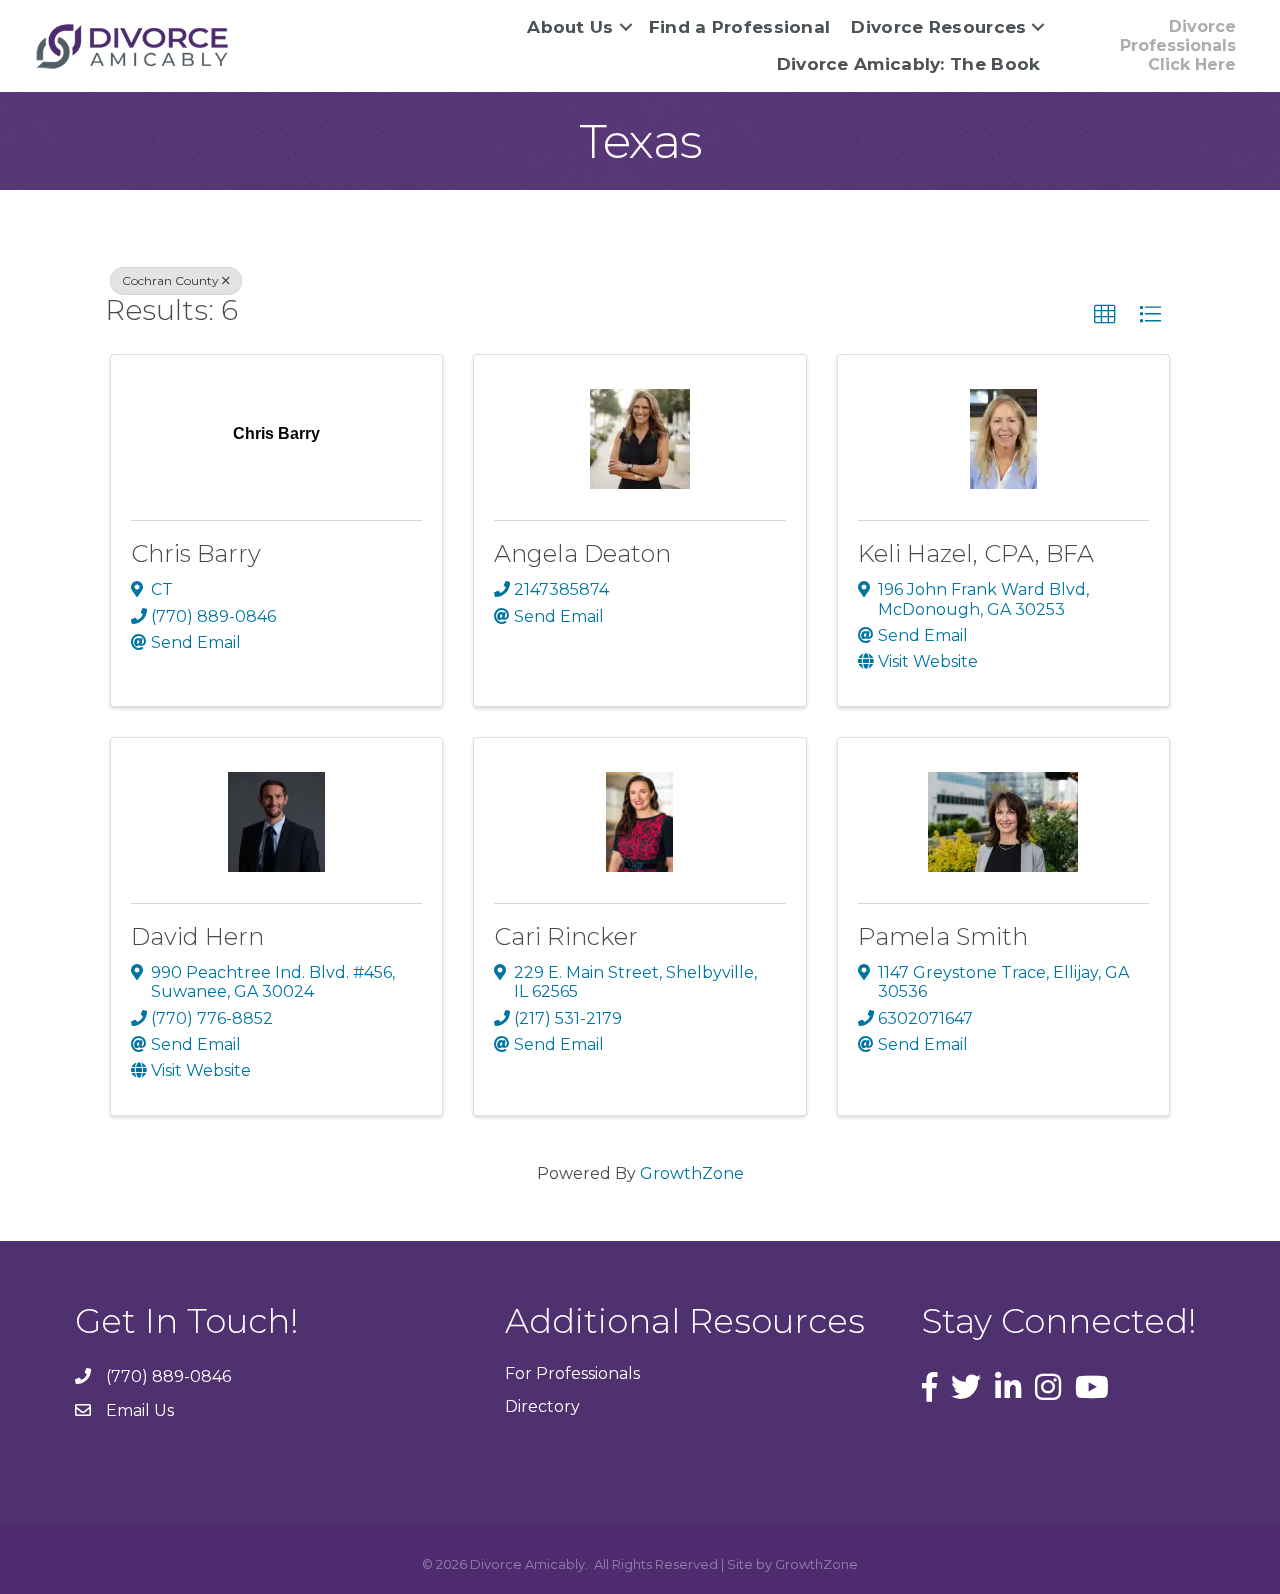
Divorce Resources (938, 27)
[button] (1105, 315)
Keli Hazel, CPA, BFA (976, 553)
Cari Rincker (566, 936)
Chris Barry (196, 553)
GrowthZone (692, 1173)
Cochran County (170, 280)
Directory (542, 1406)
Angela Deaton (582, 553)
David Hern (197, 936)
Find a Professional (740, 27)
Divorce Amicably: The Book (909, 64)
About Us (570, 27)
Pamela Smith (943, 936)
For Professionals (572, 1373)
